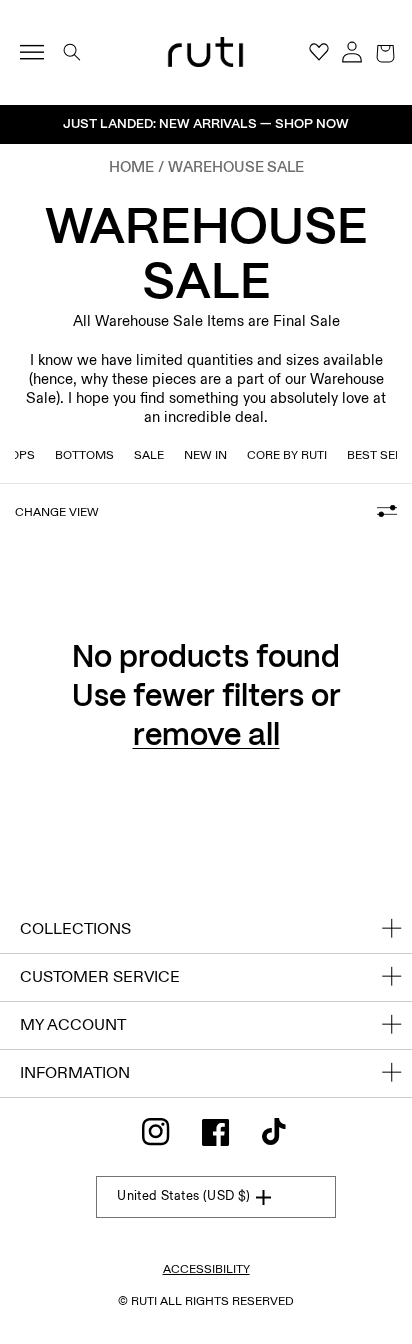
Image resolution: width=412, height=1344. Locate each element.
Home (131, 167)
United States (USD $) (183, 1196)
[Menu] (40, 52)
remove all (206, 736)
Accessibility (206, 1269)
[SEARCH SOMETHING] (72, 52)
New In (205, 455)
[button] (385, 52)
